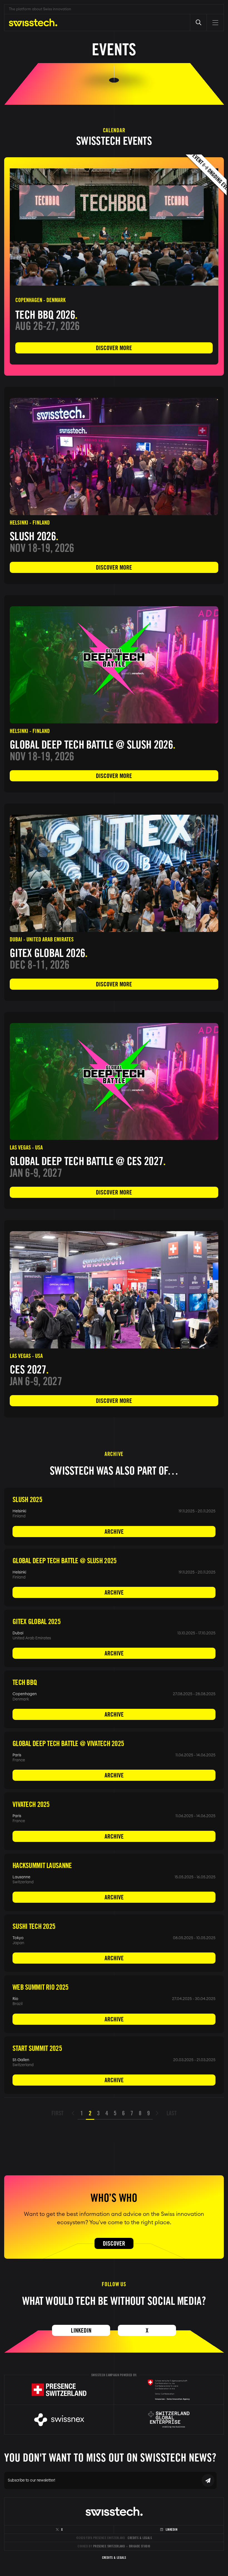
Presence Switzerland (109, 2546)
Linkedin (81, 2330)
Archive (114, 1532)
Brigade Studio (140, 2546)
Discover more (114, 348)
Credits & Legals (140, 2538)
